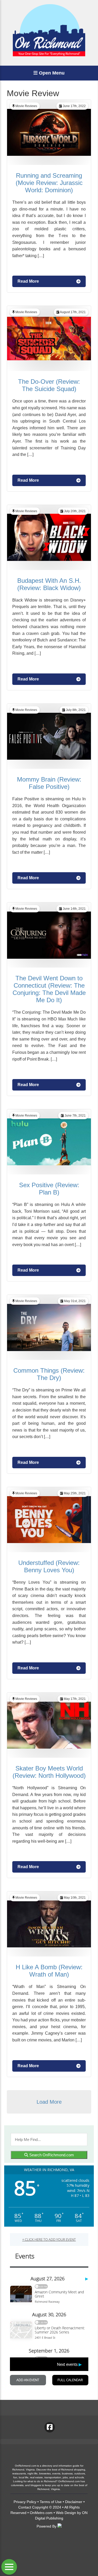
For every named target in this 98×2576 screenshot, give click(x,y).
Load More (49, 2102)
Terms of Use (51, 2502)
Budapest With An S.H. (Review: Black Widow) (49, 584)
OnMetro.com (41, 2513)
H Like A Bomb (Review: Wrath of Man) (49, 1971)
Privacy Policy (25, 2502)
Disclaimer (74, 2502)
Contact (25, 2507)
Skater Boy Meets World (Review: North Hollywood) (49, 1772)
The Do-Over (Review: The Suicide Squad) (49, 385)
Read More (28, 281)
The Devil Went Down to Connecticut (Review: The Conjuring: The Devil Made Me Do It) (49, 989)
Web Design (66, 2513)
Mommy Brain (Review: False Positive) (49, 783)
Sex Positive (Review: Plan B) (49, 1189)
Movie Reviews (26, 106)
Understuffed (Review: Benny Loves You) (49, 1566)
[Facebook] (50, 2427)
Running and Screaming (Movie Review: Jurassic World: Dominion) (49, 183)
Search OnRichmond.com (51, 2155)
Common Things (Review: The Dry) (49, 1374)
